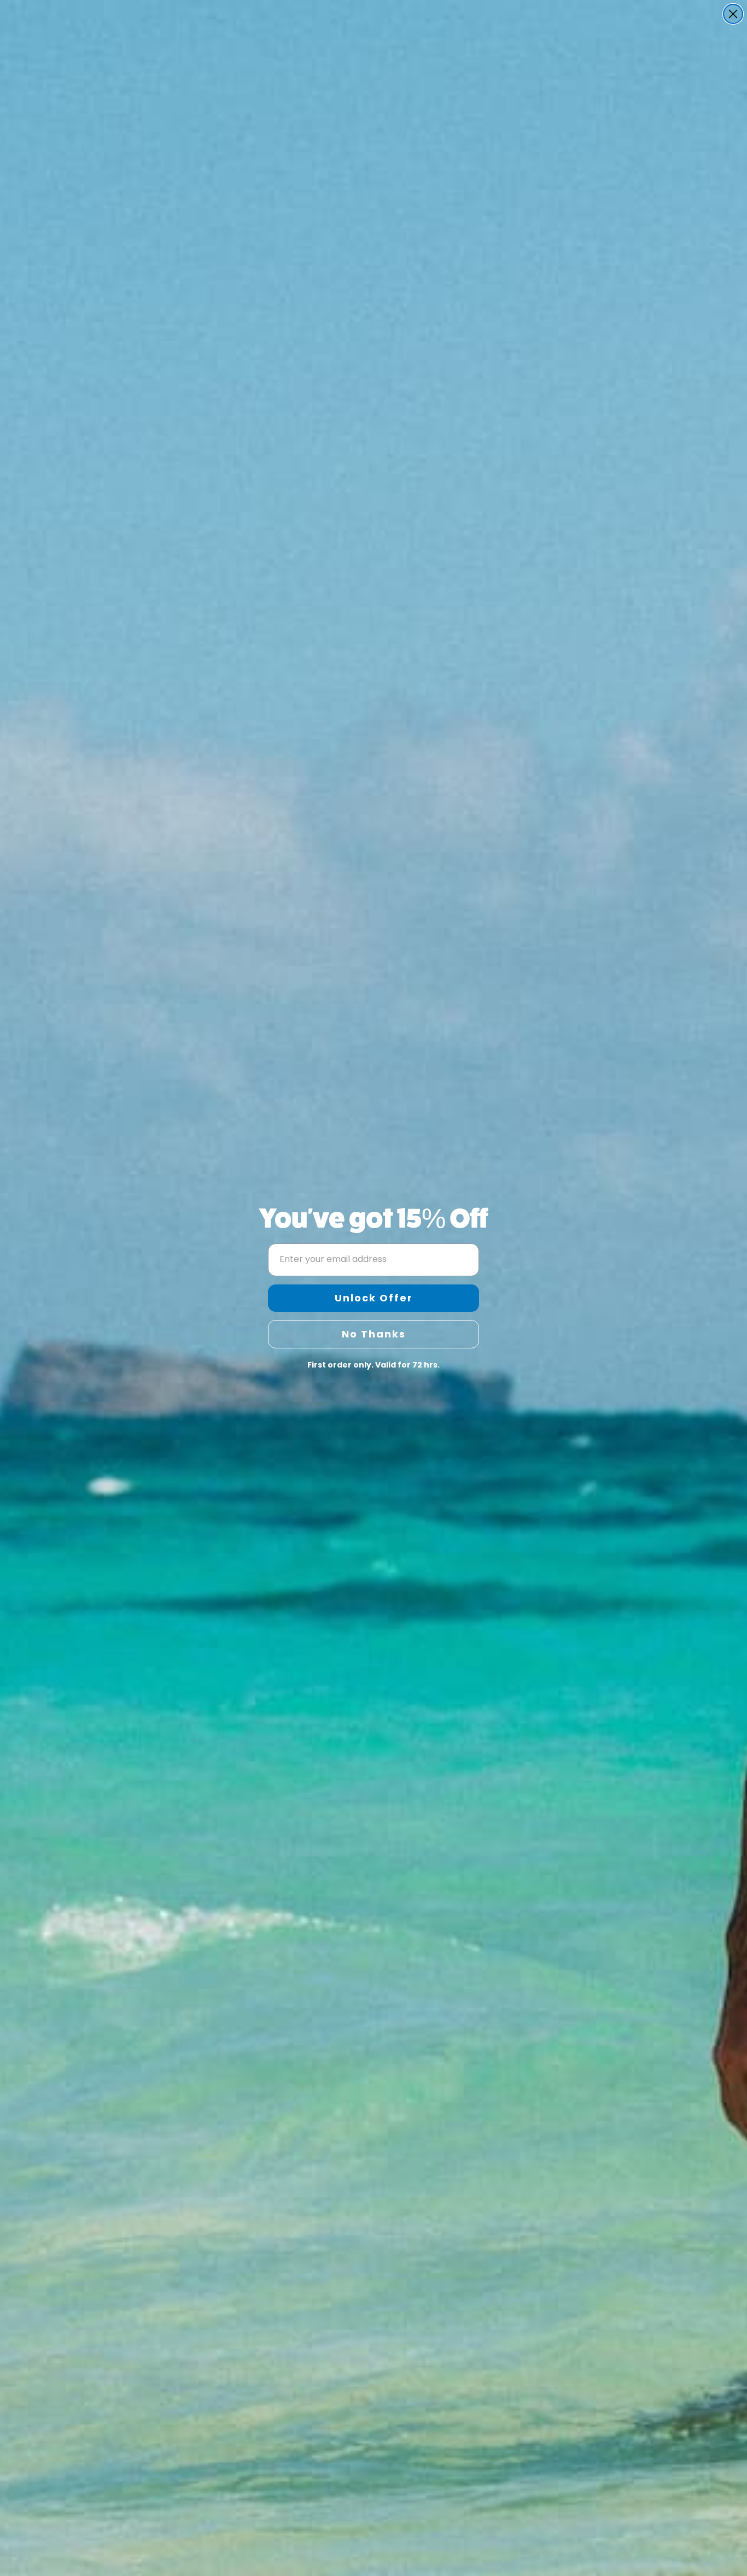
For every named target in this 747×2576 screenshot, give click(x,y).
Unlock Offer (374, 1298)
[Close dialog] (733, 14)
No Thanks (374, 1334)
